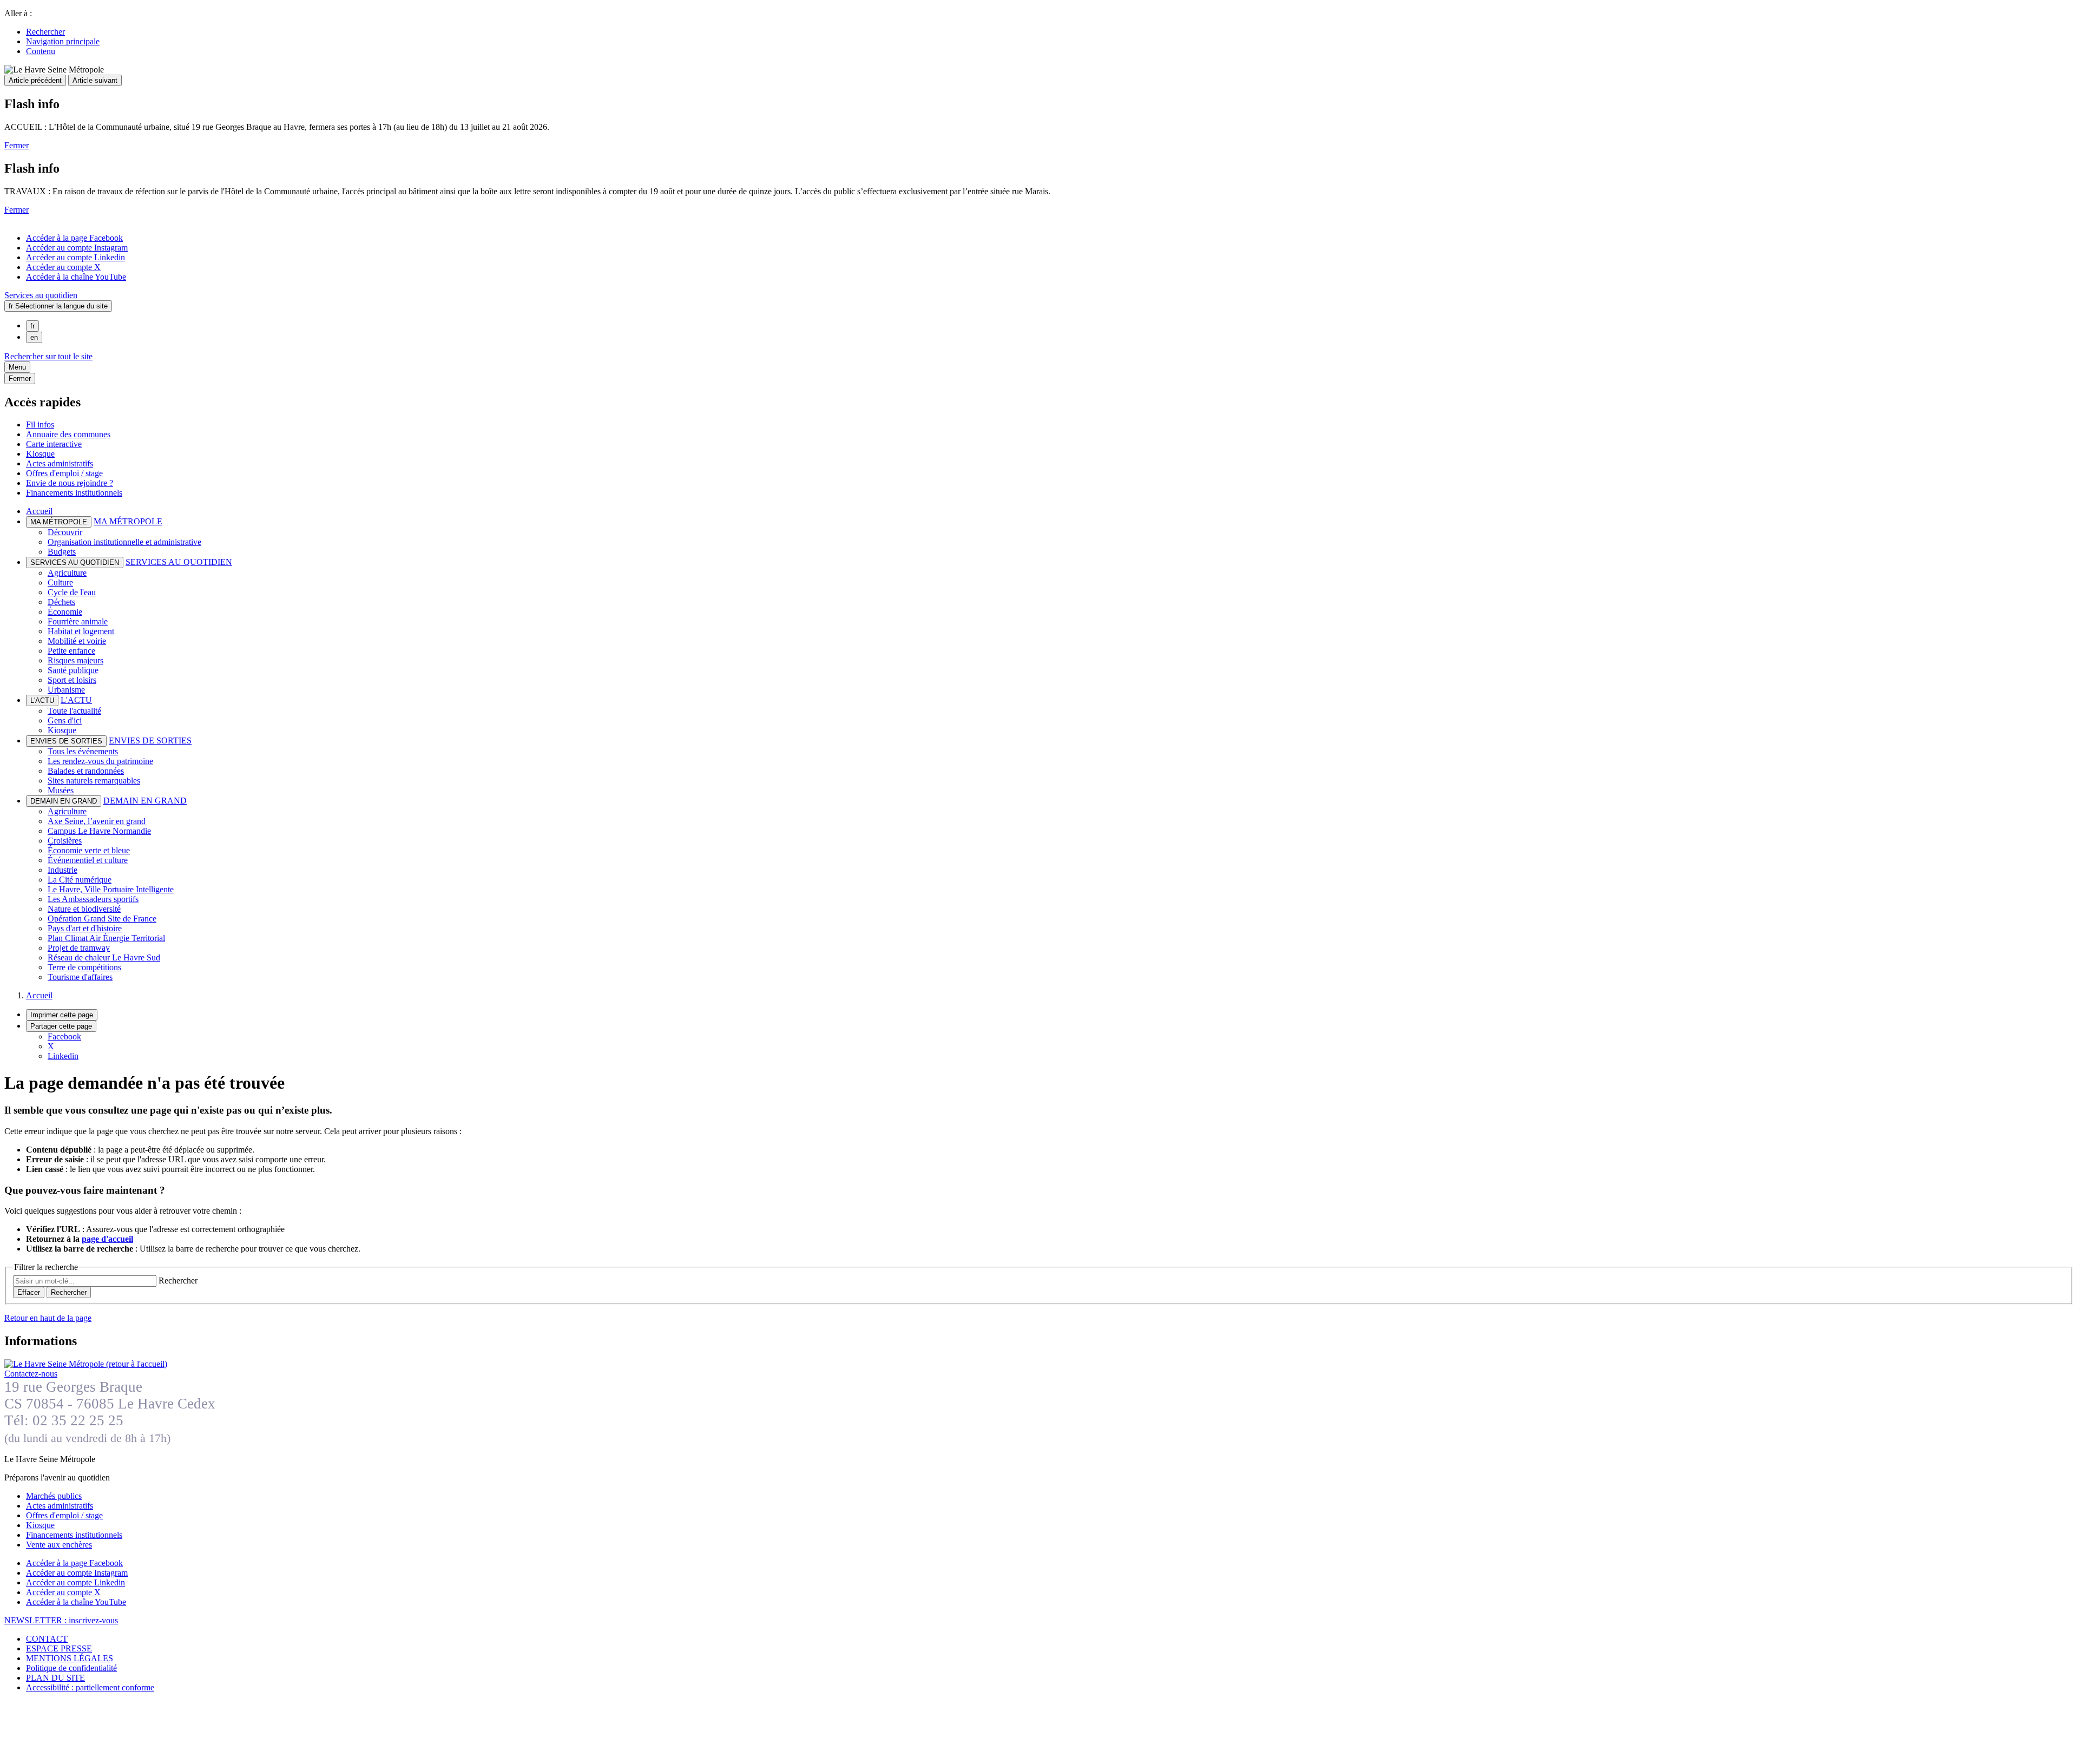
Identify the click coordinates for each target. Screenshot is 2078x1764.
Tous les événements (83, 751)
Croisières (65, 841)
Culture (60, 582)
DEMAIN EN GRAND (145, 801)
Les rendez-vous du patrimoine (100, 761)
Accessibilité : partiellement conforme (90, 1687)
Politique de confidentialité (71, 1668)
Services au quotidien (41, 295)
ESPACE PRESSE (59, 1648)
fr (32, 326)
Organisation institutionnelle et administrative (124, 542)
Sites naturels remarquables (94, 781)
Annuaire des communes (68, 434)
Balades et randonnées (86, 771)
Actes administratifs (60, 463)
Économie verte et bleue (89, 850)
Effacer (29, 1292)
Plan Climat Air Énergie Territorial (106, 938)
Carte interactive (54, 444)
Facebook (64, 1036)
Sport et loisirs (72, 680)
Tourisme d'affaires (80, 977)
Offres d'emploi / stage (64, 473)
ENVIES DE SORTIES (150, 741)
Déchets (61, 602)
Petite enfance (71, 651)
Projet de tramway (79, 948)
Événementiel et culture (88, 860)
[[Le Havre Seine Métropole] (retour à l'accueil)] (86, 1364)
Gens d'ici (65, 720)
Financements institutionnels (74, 493)
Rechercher (45, 32)
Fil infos (40, 424)
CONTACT (47, 1639)
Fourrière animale (78, 621)
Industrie (63, 870)
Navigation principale (63, 41)
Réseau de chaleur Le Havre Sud (104, 957)
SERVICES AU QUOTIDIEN (179, 562)
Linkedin (63, 1056)
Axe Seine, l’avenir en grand (97, 821)
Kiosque (40, 454)
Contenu (41, 51)
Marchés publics (54, 1496)
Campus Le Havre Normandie (99, 831)
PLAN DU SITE (55, 1678)
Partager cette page (61, 1026)
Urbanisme (66, 690)
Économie (65, 612)
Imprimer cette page (62, 1015)
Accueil (39, 511)
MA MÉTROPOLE (128, 521)
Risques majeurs (75, 660)
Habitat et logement (81, 631)
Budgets (62, 552)
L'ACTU (76, 700)
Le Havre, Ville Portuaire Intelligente (111, 889)
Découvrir (65, 532)
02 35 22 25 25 (78, 1420)
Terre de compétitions (84, 967)
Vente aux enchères (59, 1545)
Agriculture (67, 573)
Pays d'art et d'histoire (85, 928)
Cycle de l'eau (72, 592)
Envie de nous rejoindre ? (70, 483)
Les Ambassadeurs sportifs (93, 899)
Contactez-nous (31, 1374)
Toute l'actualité (74, 711)
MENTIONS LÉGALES (70, 1658)
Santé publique (73, 670)
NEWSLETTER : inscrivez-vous (61, 1620)
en (34, 337)
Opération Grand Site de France (102, 919)
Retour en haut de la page (48, 1318)
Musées (61, 790)
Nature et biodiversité (84, 909)
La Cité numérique (80, 880)
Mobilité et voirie (77, 641)
